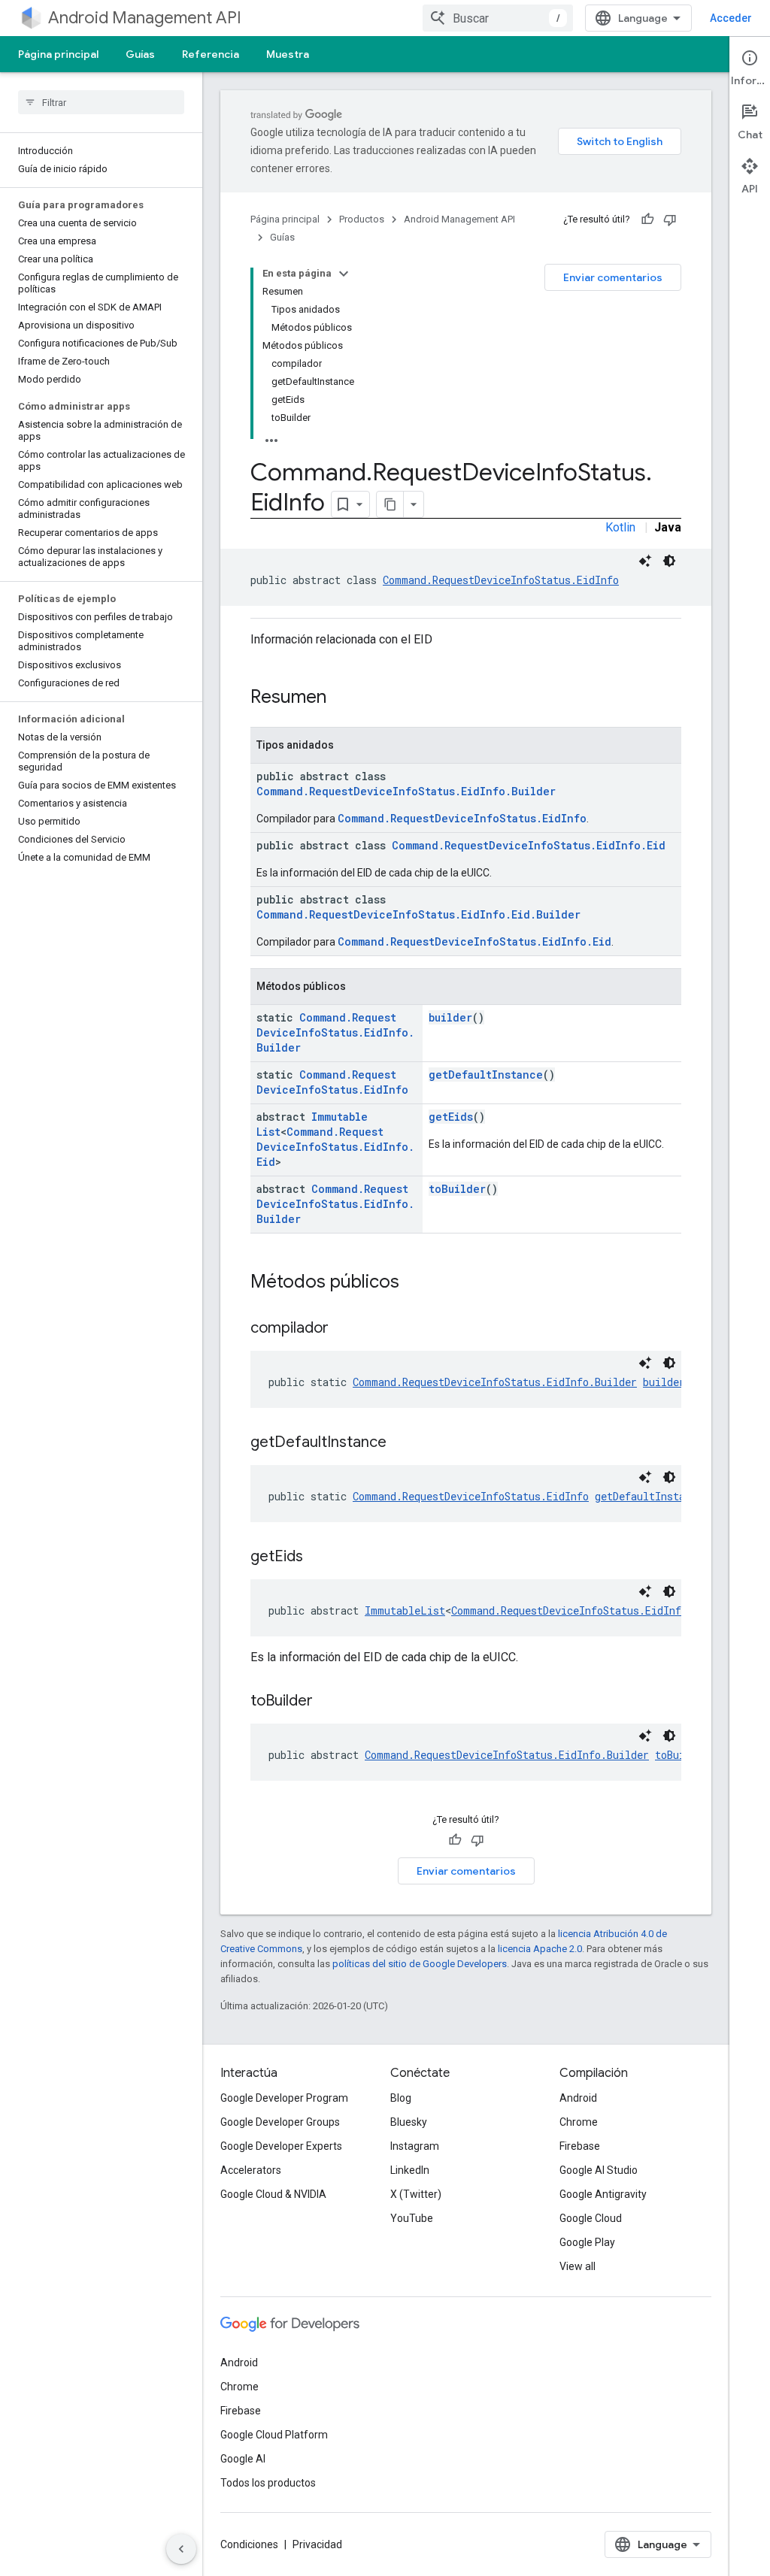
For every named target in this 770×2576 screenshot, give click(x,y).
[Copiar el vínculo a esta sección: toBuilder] (328, 1702)
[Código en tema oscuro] (669, 561)
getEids (451, 1117)
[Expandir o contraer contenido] (344, 274)
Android (578, 2098)
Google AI (243, 2459)
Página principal (58, 54)
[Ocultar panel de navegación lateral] (181, 2549)
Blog (401, 2098)
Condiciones (249, 2544)
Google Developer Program (284, 2098)
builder (450, 1017)
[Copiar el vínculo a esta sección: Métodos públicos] (414, 1283)
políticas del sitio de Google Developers (420, 1964)
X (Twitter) (416, 2194)
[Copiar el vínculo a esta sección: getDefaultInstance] (402, 1443)
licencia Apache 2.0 (540, 1949)
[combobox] (498, 18)
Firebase (580, 2146)
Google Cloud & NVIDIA (273, 2194)
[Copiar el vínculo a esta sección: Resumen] (341, 698)
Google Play (587, 2242)
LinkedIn (410, 2170)
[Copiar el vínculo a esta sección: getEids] (318, 1557)
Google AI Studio (599, 2170)
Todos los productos (268, 2483)
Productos (362, 219)
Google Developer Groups (280, 2122)
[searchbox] (101, 102)
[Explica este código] (645, 561)
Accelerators (251, 2170)
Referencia (211, 54)
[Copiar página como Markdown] (390, 504)
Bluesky (409, 2122)
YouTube (412, 2218)
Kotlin (620, 527)
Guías (140, 54)
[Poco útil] (670, 219)
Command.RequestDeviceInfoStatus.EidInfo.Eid (529, 845)
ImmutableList (405, 1610)
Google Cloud (591, 2218)
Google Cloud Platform (274, 2435)
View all (577, 2266)
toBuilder (457, 1189)
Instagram (415, 2146)
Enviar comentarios (613, 277)
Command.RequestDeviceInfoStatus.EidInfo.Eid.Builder (418, 914)
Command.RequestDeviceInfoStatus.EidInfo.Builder (406, 791)
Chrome (579, 2122)
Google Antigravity (603, 2194)
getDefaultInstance (486, 1075)
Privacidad (317, 2544)
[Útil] (647, 219)
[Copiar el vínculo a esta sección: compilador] (344, 1329)
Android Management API (145, 18)
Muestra (288, 54)
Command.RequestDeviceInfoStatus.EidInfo (501, 580)
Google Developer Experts (281, 2146)
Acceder (731, 18)
